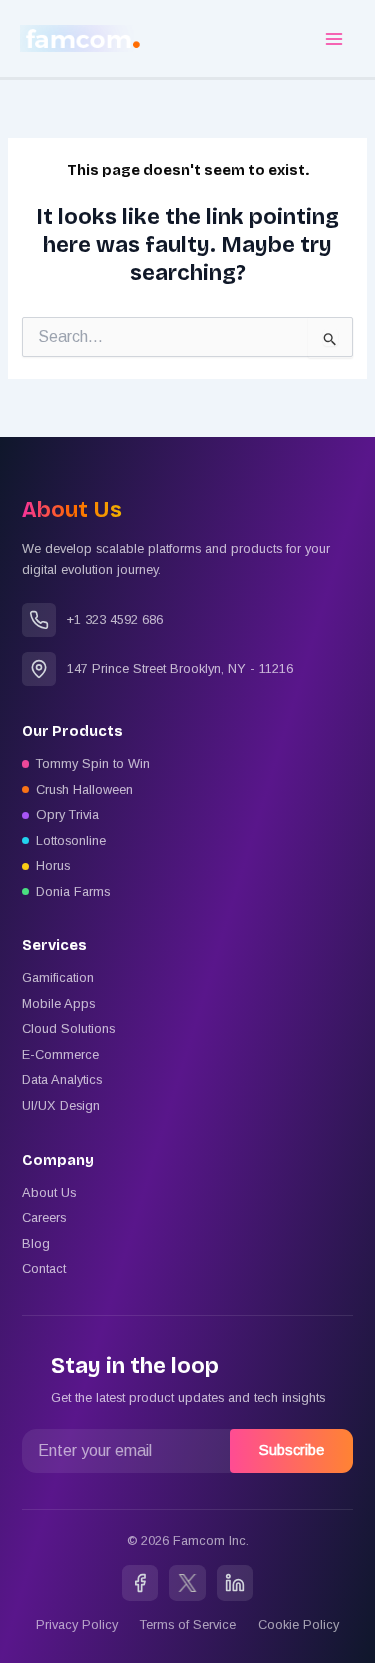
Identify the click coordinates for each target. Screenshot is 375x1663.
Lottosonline (71, 840)
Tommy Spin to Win (93, 763)
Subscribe (291, 1450)
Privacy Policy (77, 1624)
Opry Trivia (67, 814)
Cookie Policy (298, 1624)
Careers (44, 1217)
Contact (44, 1268)
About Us (49, 1192)
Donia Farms (73, 891)
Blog (36, 1243)
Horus (53, 865)
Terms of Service (188, 1624)
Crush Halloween (84, 789)
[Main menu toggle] (334, 39)
